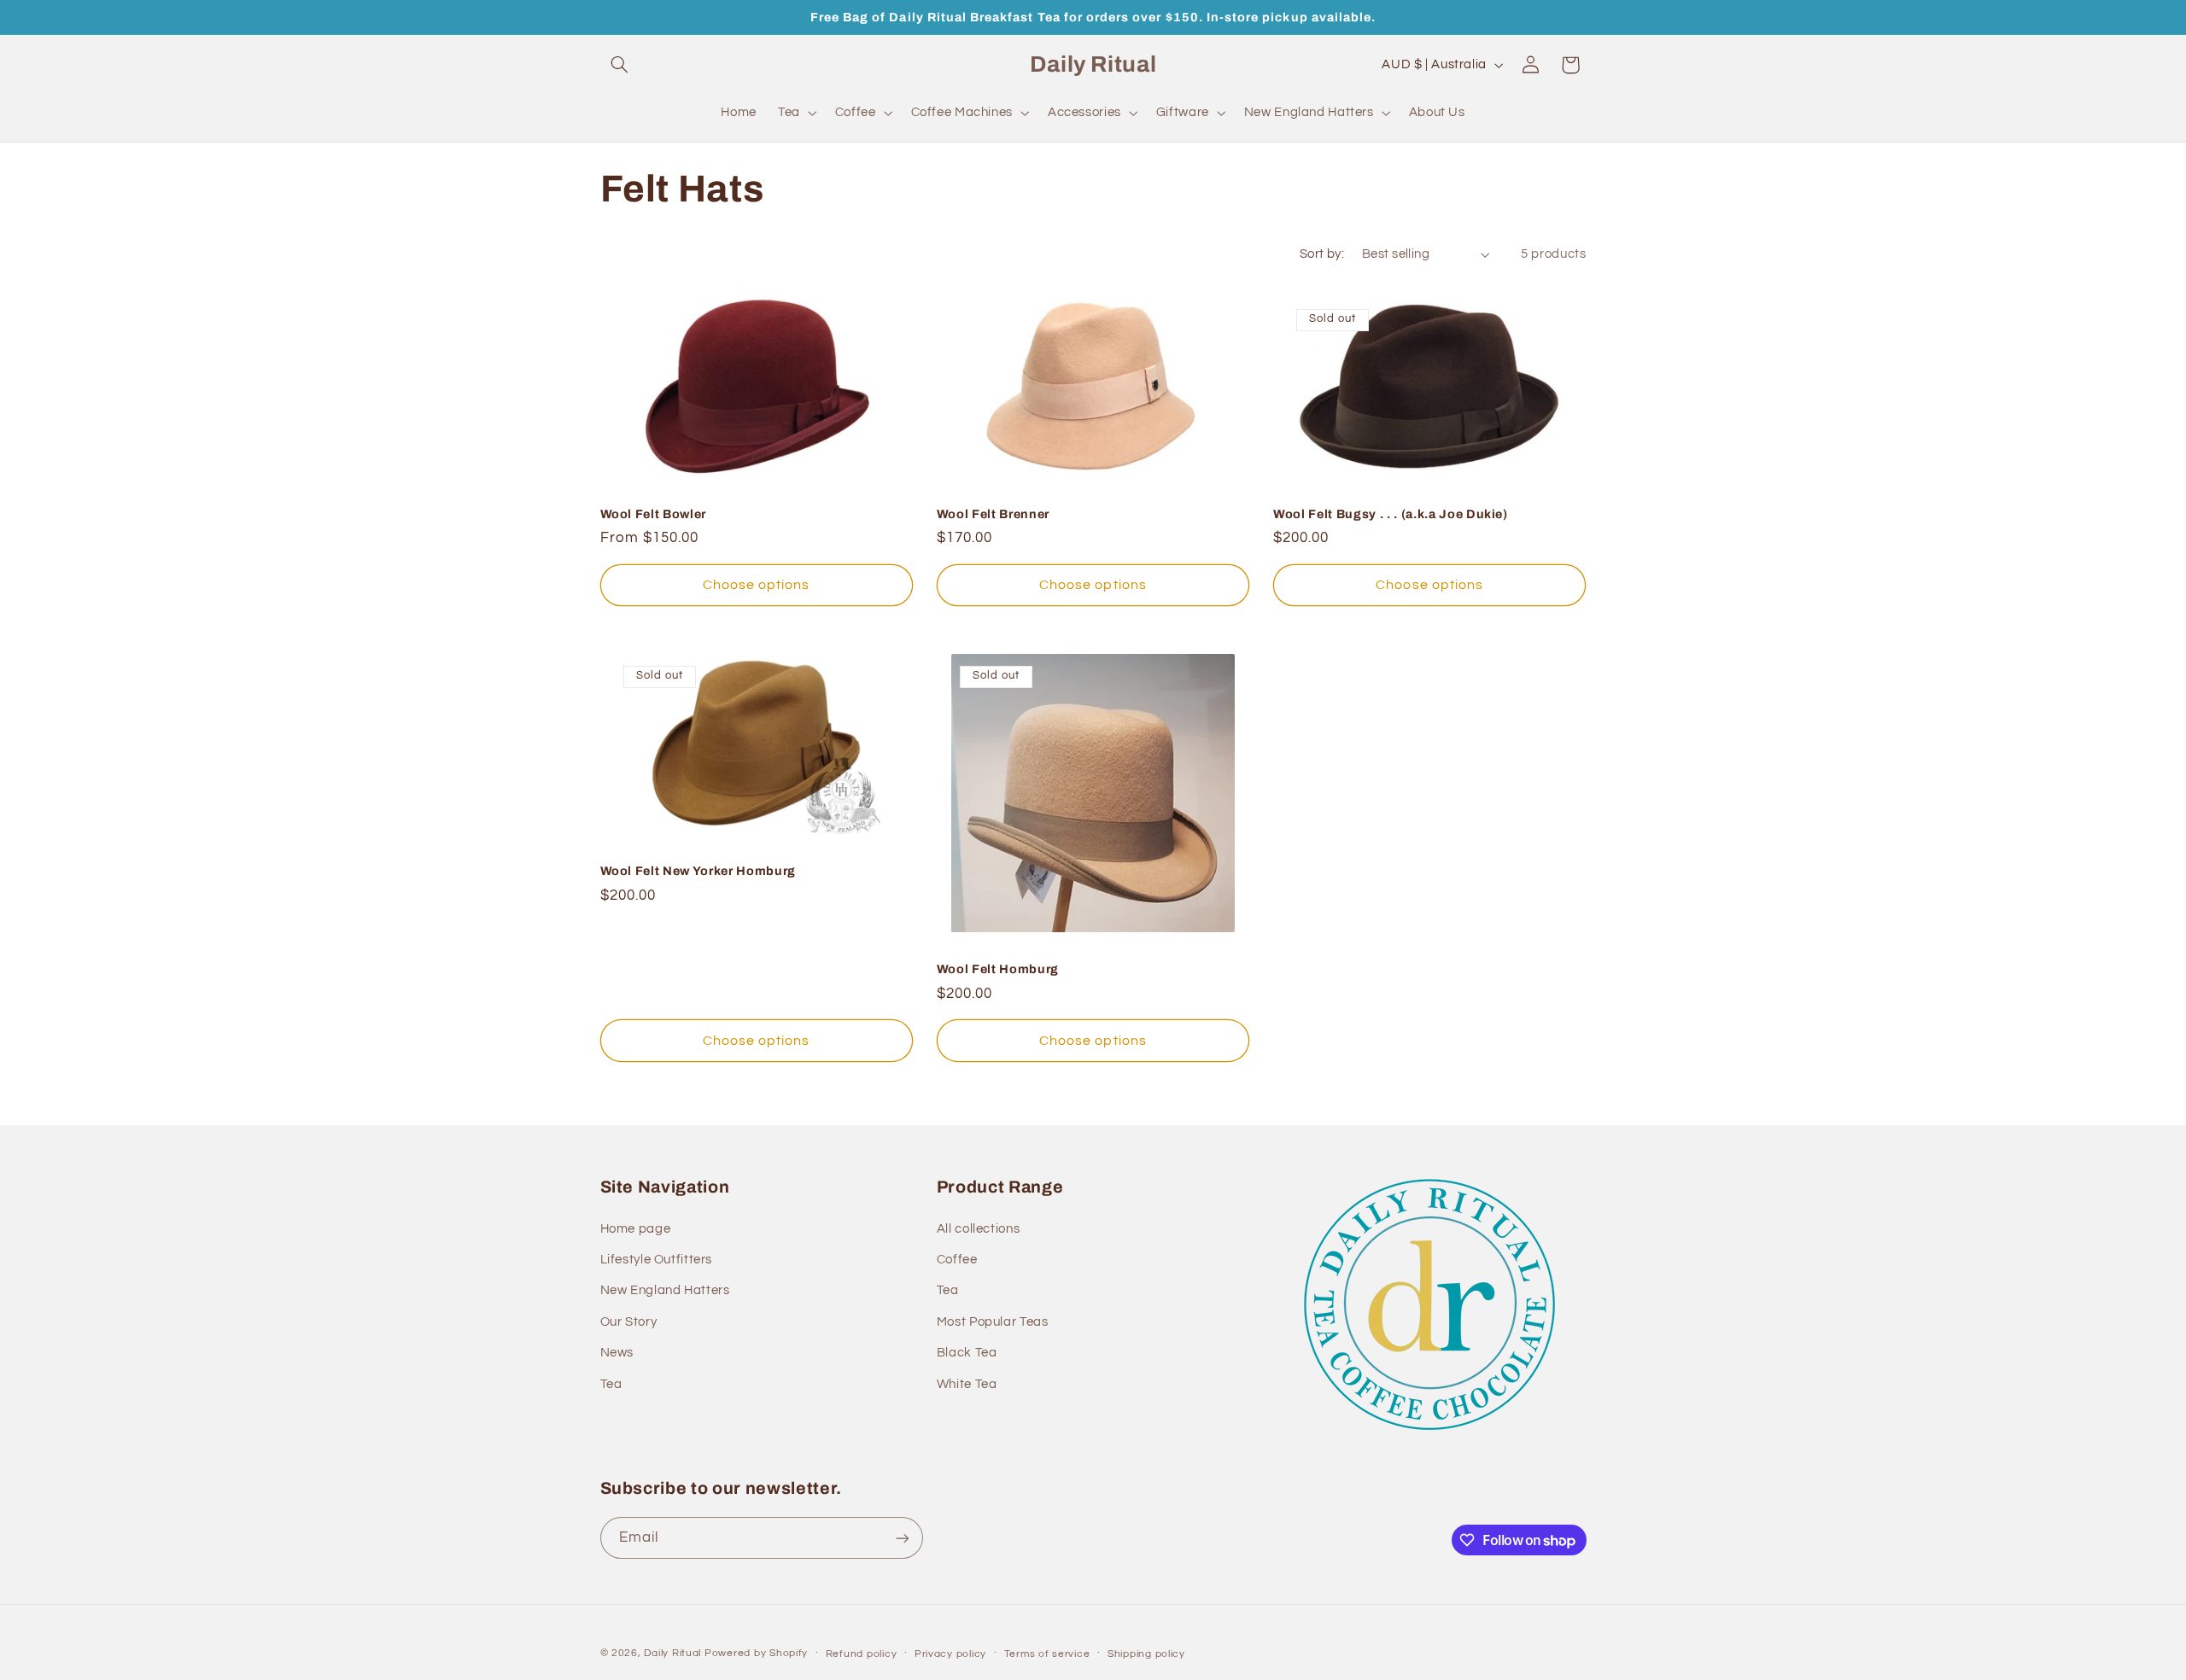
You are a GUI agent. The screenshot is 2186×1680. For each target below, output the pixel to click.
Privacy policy (950, 1654)
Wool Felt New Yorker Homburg (698, 871)
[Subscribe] (902, 1538)
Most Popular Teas (993, 1322)
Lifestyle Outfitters (657, 1260)
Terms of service (1047, 1654)
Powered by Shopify (756, 1653)
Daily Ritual (674, 1653)
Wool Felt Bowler (654, 514)
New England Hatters (665, 1290)
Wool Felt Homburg (998, 969)
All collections (978, 1229)
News (617, 1353)
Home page (636, 1229)
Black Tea (967, 1353)
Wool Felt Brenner (993, 514)
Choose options (757, 585)
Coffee (957, 1260)
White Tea (967, 1384)
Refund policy (862, 1654)
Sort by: (1322, 254)
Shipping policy (1146, 1654)
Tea (611, 1384)
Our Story (629, 1322)
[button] (620, 65)
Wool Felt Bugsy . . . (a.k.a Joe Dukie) (1391, 514)
